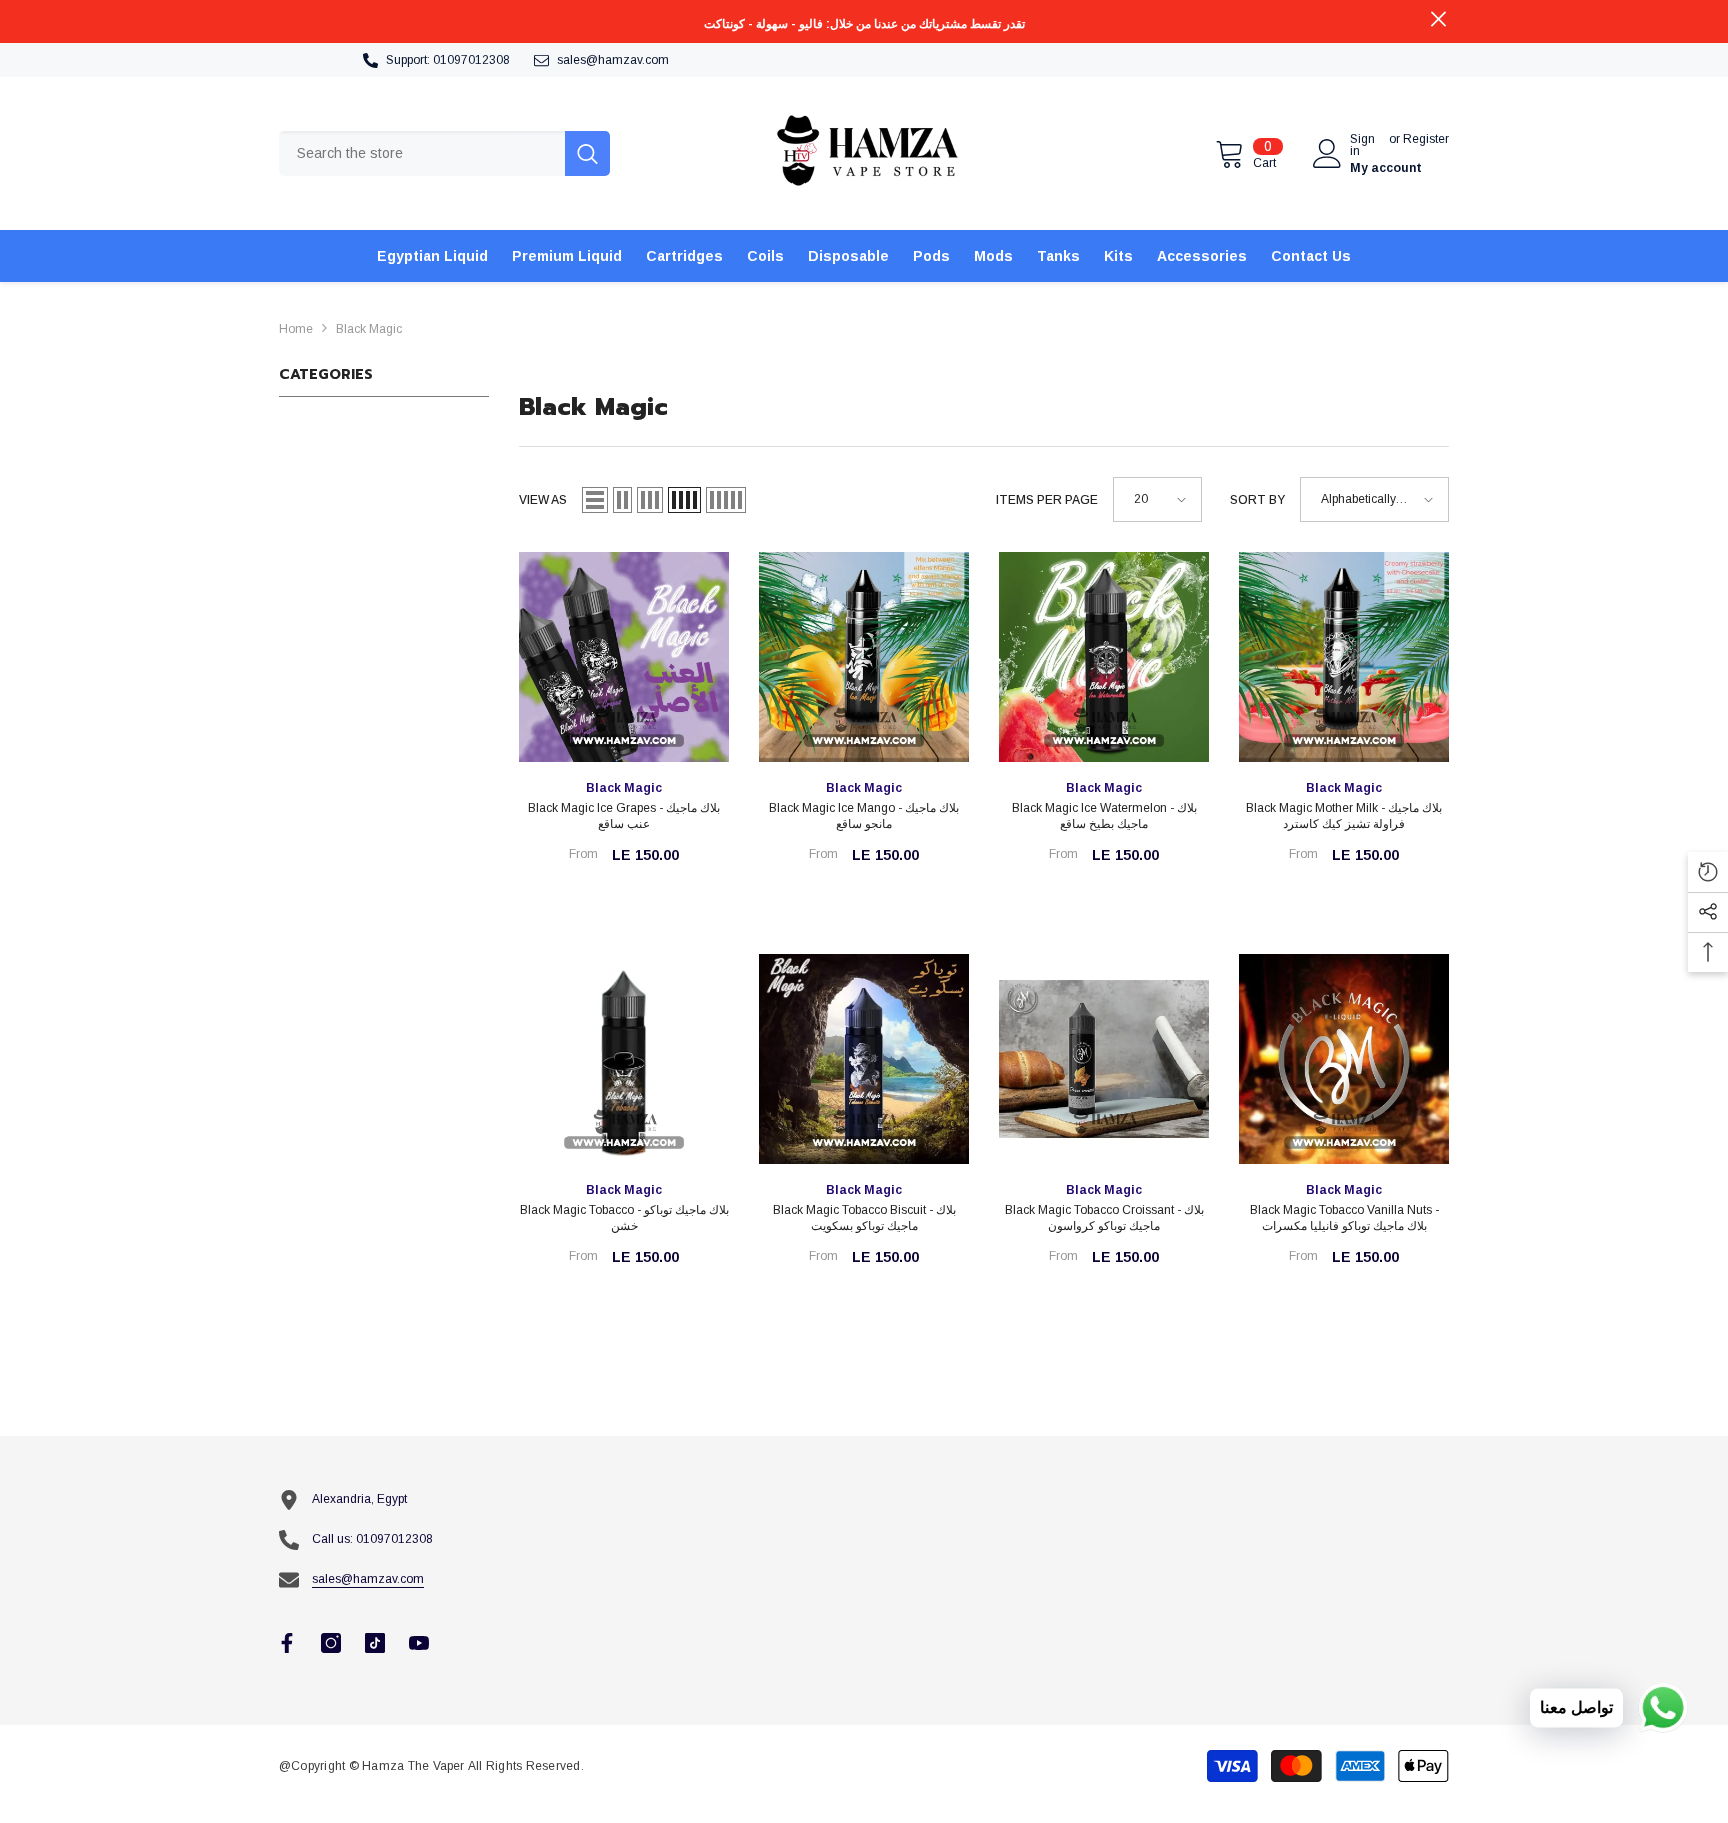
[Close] (382, 1709)
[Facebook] (287, 1643)
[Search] (444, 153)
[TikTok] (375, 1643)
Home (296, 329)
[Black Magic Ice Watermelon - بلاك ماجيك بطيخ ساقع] (1104, 657)
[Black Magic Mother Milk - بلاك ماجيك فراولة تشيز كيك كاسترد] (1344, 657)
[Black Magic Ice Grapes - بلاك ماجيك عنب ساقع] (624, 657)
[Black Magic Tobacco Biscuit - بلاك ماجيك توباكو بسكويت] (864, 1059)
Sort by (1257, 500)
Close (1438, 19)
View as (543, 500)
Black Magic (369, 329)
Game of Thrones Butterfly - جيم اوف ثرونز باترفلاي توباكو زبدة (217, 1758)
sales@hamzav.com (613, 60)
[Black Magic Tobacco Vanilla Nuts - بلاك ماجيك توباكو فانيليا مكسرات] (1344, 1059)
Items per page (1047, 500)
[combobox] (422, 153)
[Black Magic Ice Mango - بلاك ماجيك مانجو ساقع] (864, 657)
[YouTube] (419, 1643)
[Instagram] (331, 1643)
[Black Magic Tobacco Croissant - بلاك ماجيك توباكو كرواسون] (1104, 1059)
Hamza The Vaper (413, 1766)
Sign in (1362, 145)
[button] (595, 500)
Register (1426, 139)
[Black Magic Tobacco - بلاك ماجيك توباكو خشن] (624, 1059)
